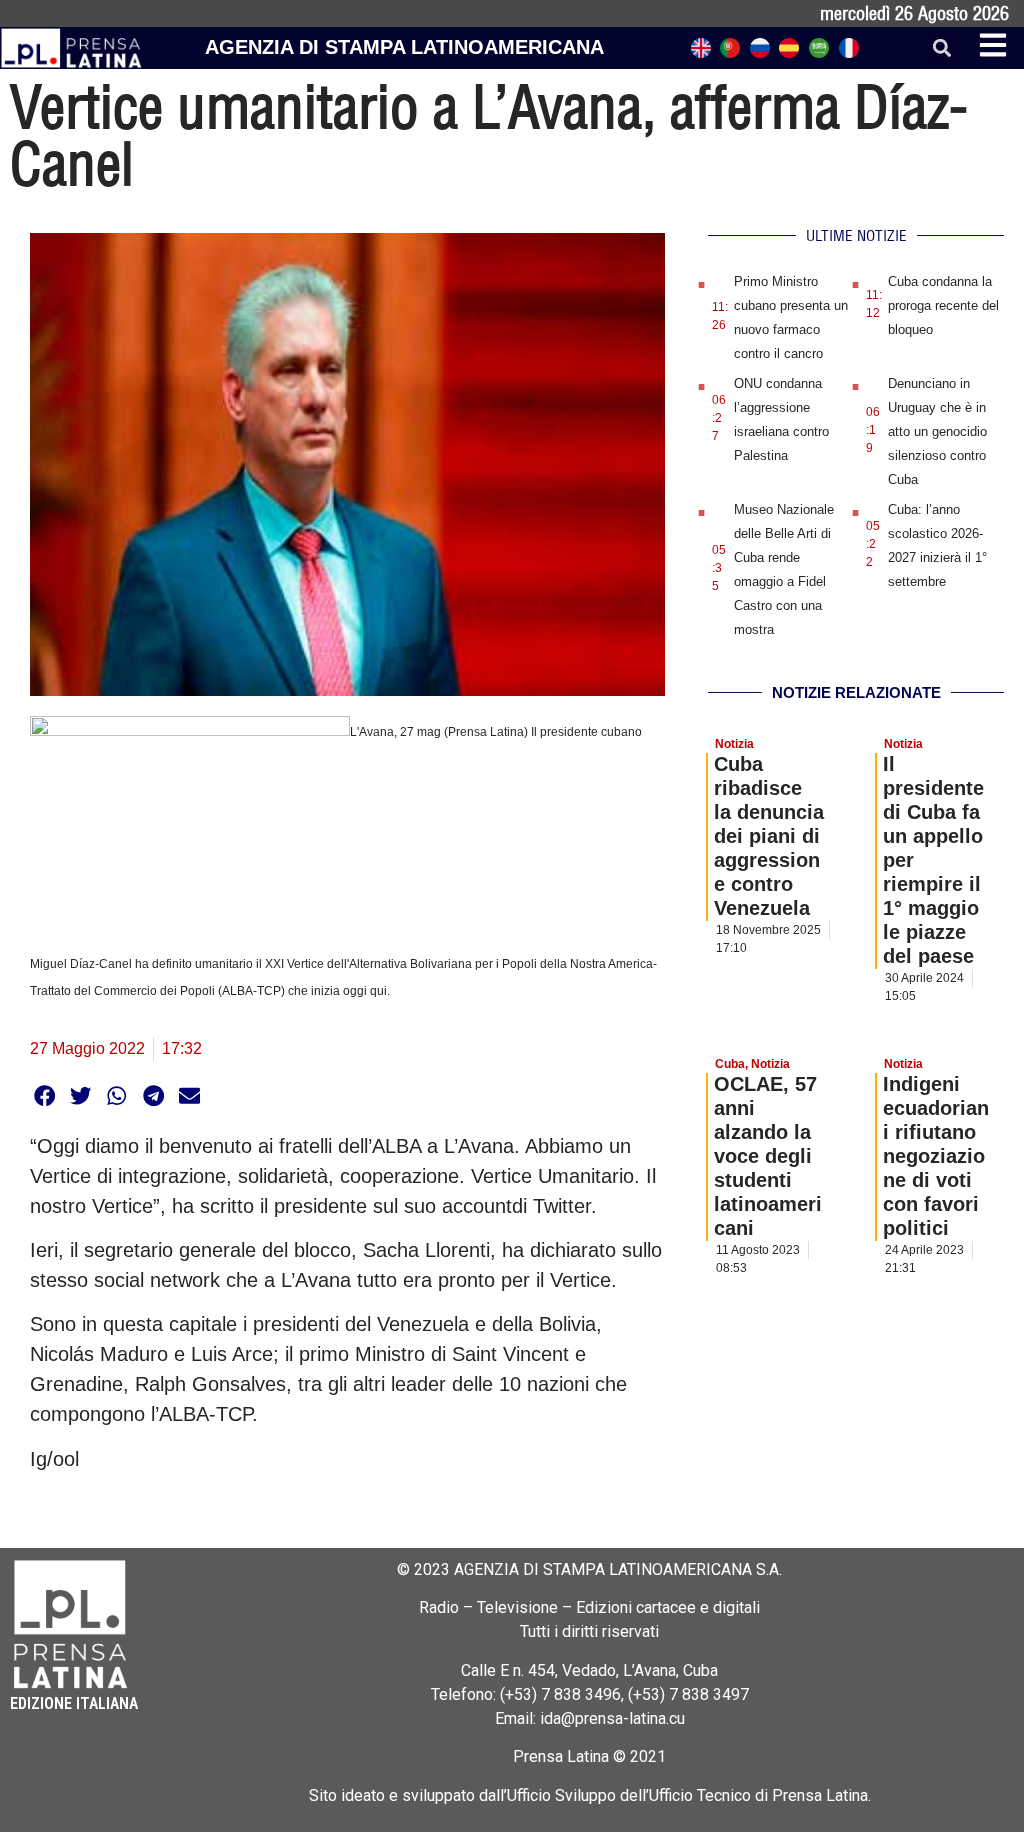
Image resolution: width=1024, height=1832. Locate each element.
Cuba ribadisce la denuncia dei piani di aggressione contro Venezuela (769, 836)
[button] (941, 48)
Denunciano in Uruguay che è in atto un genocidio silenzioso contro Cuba (937, 431)
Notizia (734, 744)
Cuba (730, 1064)
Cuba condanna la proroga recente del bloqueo (943, 305)
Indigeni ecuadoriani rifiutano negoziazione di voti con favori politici (936, 1156)
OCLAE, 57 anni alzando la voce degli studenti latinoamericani (768, 1156)
